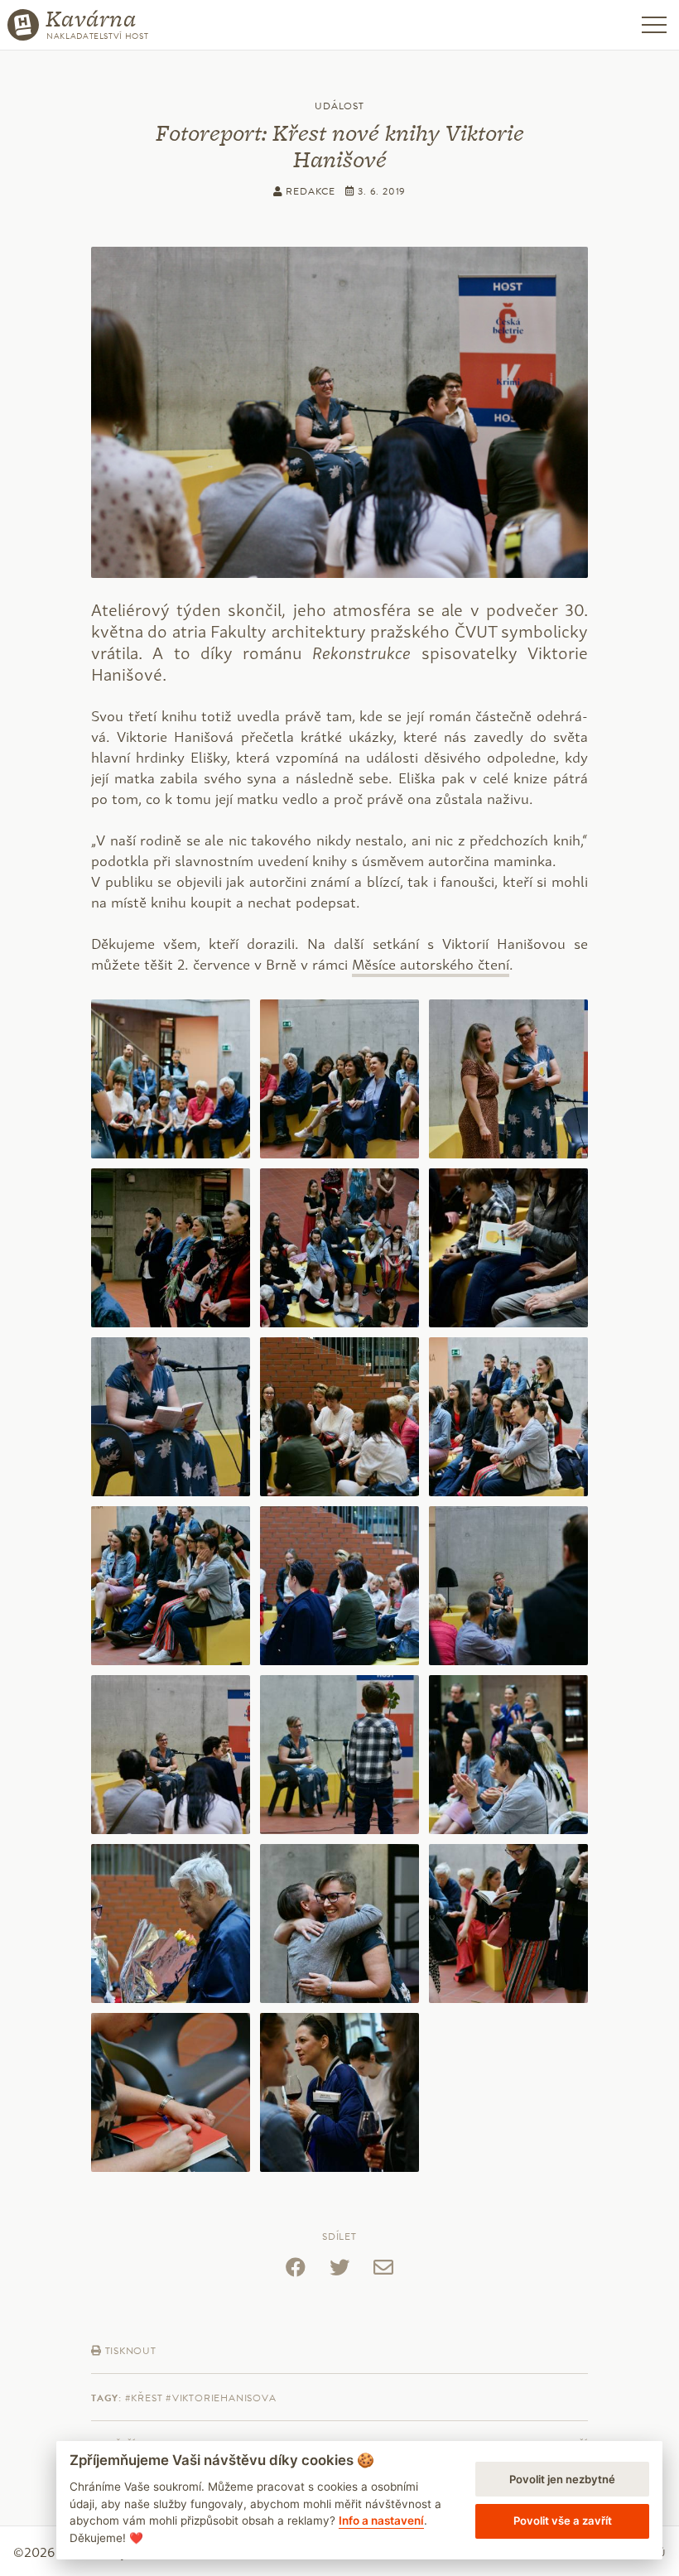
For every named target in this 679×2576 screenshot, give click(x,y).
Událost (339, 106)
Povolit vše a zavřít (563, 2521)
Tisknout (129, 2351)
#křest (144, 2398)
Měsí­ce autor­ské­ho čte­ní (431, 963)
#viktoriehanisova (221, 2398)
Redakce (309, 191)
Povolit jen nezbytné (562, 2479)
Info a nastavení (381, 2521)
